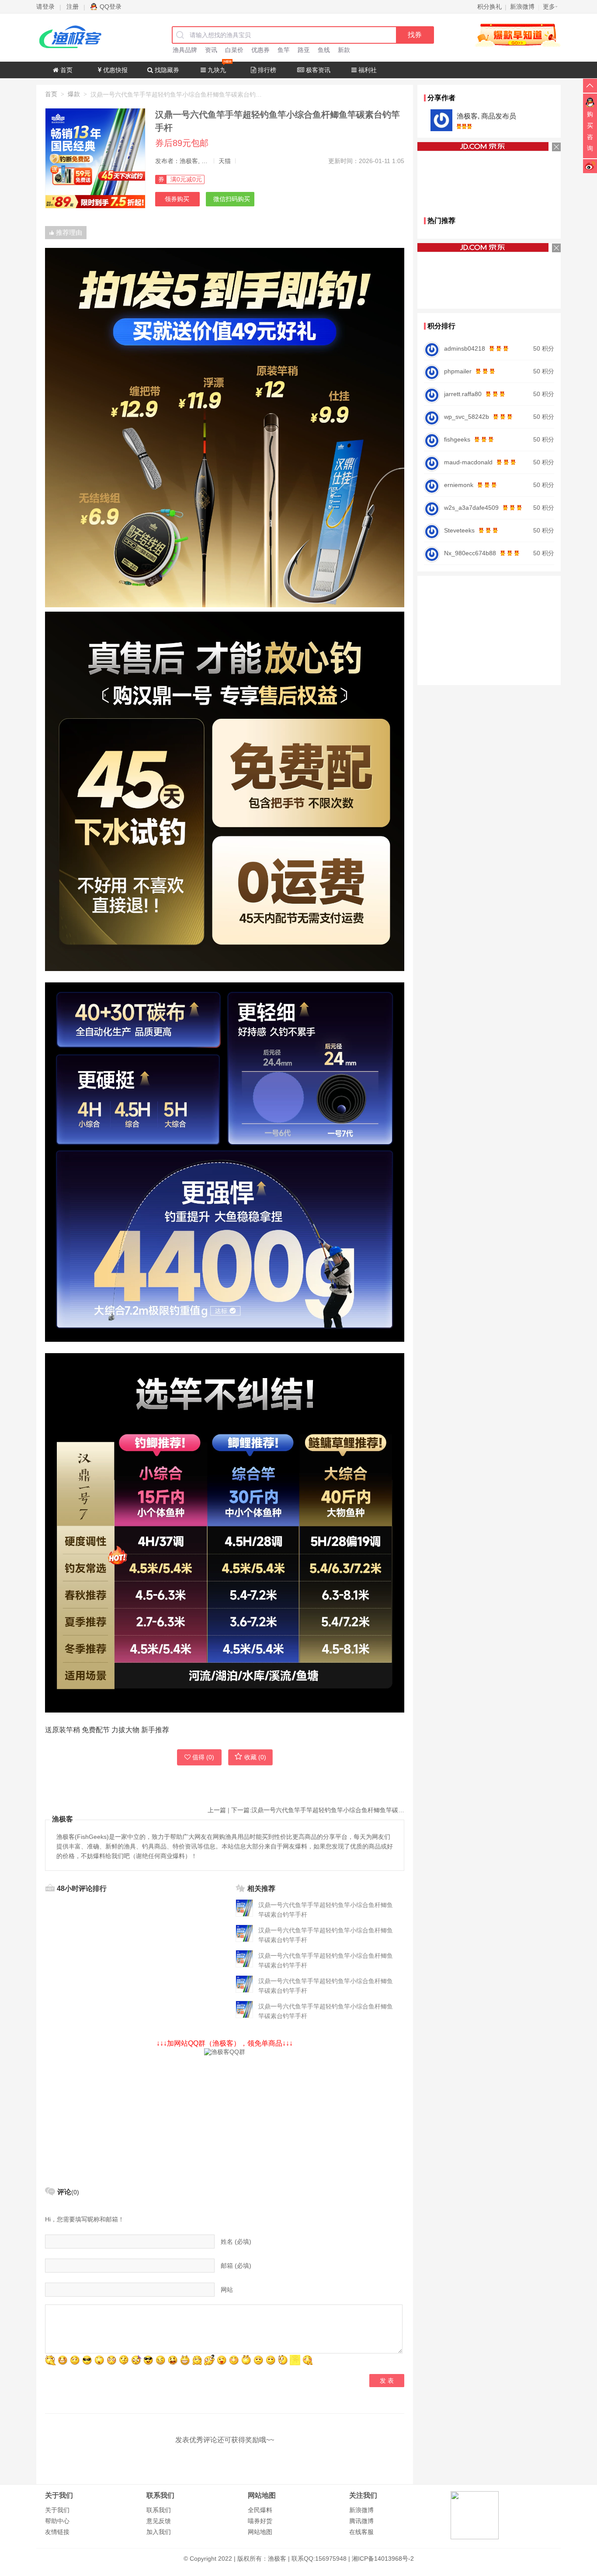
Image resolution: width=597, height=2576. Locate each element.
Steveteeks (459, 530)
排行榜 (266, 70)
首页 (66, 70)
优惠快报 (115, 70)
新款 (344, 50)
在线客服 (361, 2532)
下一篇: (318, 1810)
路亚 (304, 50)
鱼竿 (284, 50)
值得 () (203, 1757)
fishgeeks (457, 439)
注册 (73, 7)
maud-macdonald (468, 462)
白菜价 (234, 50)
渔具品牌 (185, 50)
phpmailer (458, 371)
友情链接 (57, 2532)
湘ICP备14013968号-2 (383, 2559)
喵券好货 (260, 2521)
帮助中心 (57, 2521)
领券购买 (177, 199)
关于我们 (57, 2510)
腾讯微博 (361, 2521)
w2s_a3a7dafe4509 (471, 508)
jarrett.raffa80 (463, 394)
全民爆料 (260, 2510)
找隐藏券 (166, 70)
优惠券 (260, 50)
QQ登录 (111, 7)
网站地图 (260, 2532)
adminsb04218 (465, 348)
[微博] (590, 166)
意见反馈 (159, 2521)
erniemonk (459, 485)
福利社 (367, 70)
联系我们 (159, 2510)
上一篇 (217, 1810)
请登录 (45, 7)
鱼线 (324, 50)
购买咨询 (590, 131)
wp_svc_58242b (467, 417)
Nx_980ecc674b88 (470, 553)
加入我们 (159, 2532)
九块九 (216, 70)
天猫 (225, 161)
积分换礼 (489, 7)
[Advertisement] (225, 2117)
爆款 (74, 94)
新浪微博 (361, 2510)
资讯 (211, 50)
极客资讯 (317, 70)
